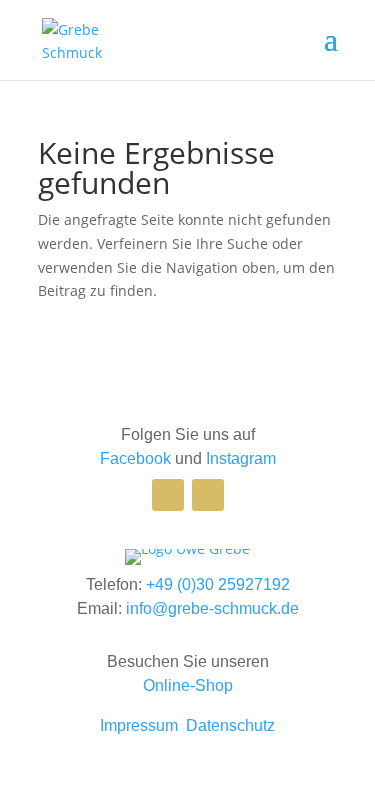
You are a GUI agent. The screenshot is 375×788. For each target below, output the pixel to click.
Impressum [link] (139, 725)
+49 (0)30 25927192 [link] (218, 584)
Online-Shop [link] (188, 685)
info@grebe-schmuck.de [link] (212, 608)
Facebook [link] (135, 458)
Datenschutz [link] (230, 725)
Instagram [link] (241, 458)
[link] (88, 38)
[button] (331, 52)
